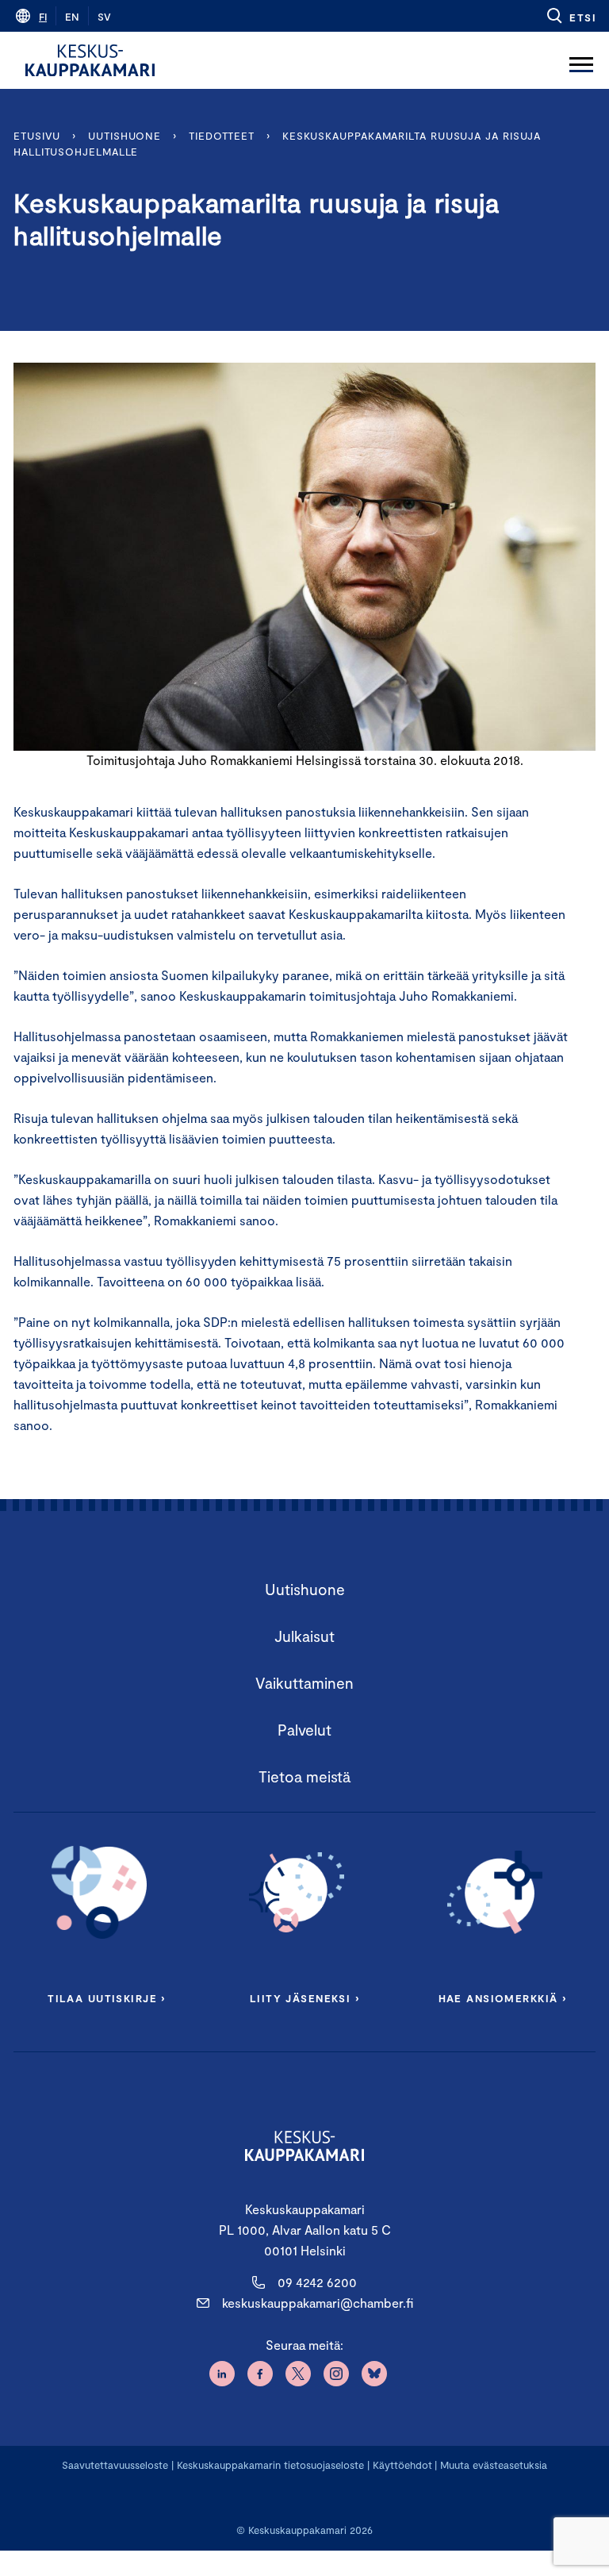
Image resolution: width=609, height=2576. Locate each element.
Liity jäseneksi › (304, 1998)
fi (43, 17)
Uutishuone (124, 136)
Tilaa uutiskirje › (107, 1998)
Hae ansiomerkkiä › (503, 1998)
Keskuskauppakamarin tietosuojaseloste (269, 2465)
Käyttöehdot (402, 2465)
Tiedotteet (222, 136)
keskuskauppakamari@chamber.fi (318, 2303)
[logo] (90, 60)
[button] (571, 16)
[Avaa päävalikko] (581, 60)
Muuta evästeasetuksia (494, 2465)
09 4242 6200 (317, 2282)
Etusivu (37, 136)
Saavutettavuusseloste (115, 2465)
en (72, 17)
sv (104, 17)
